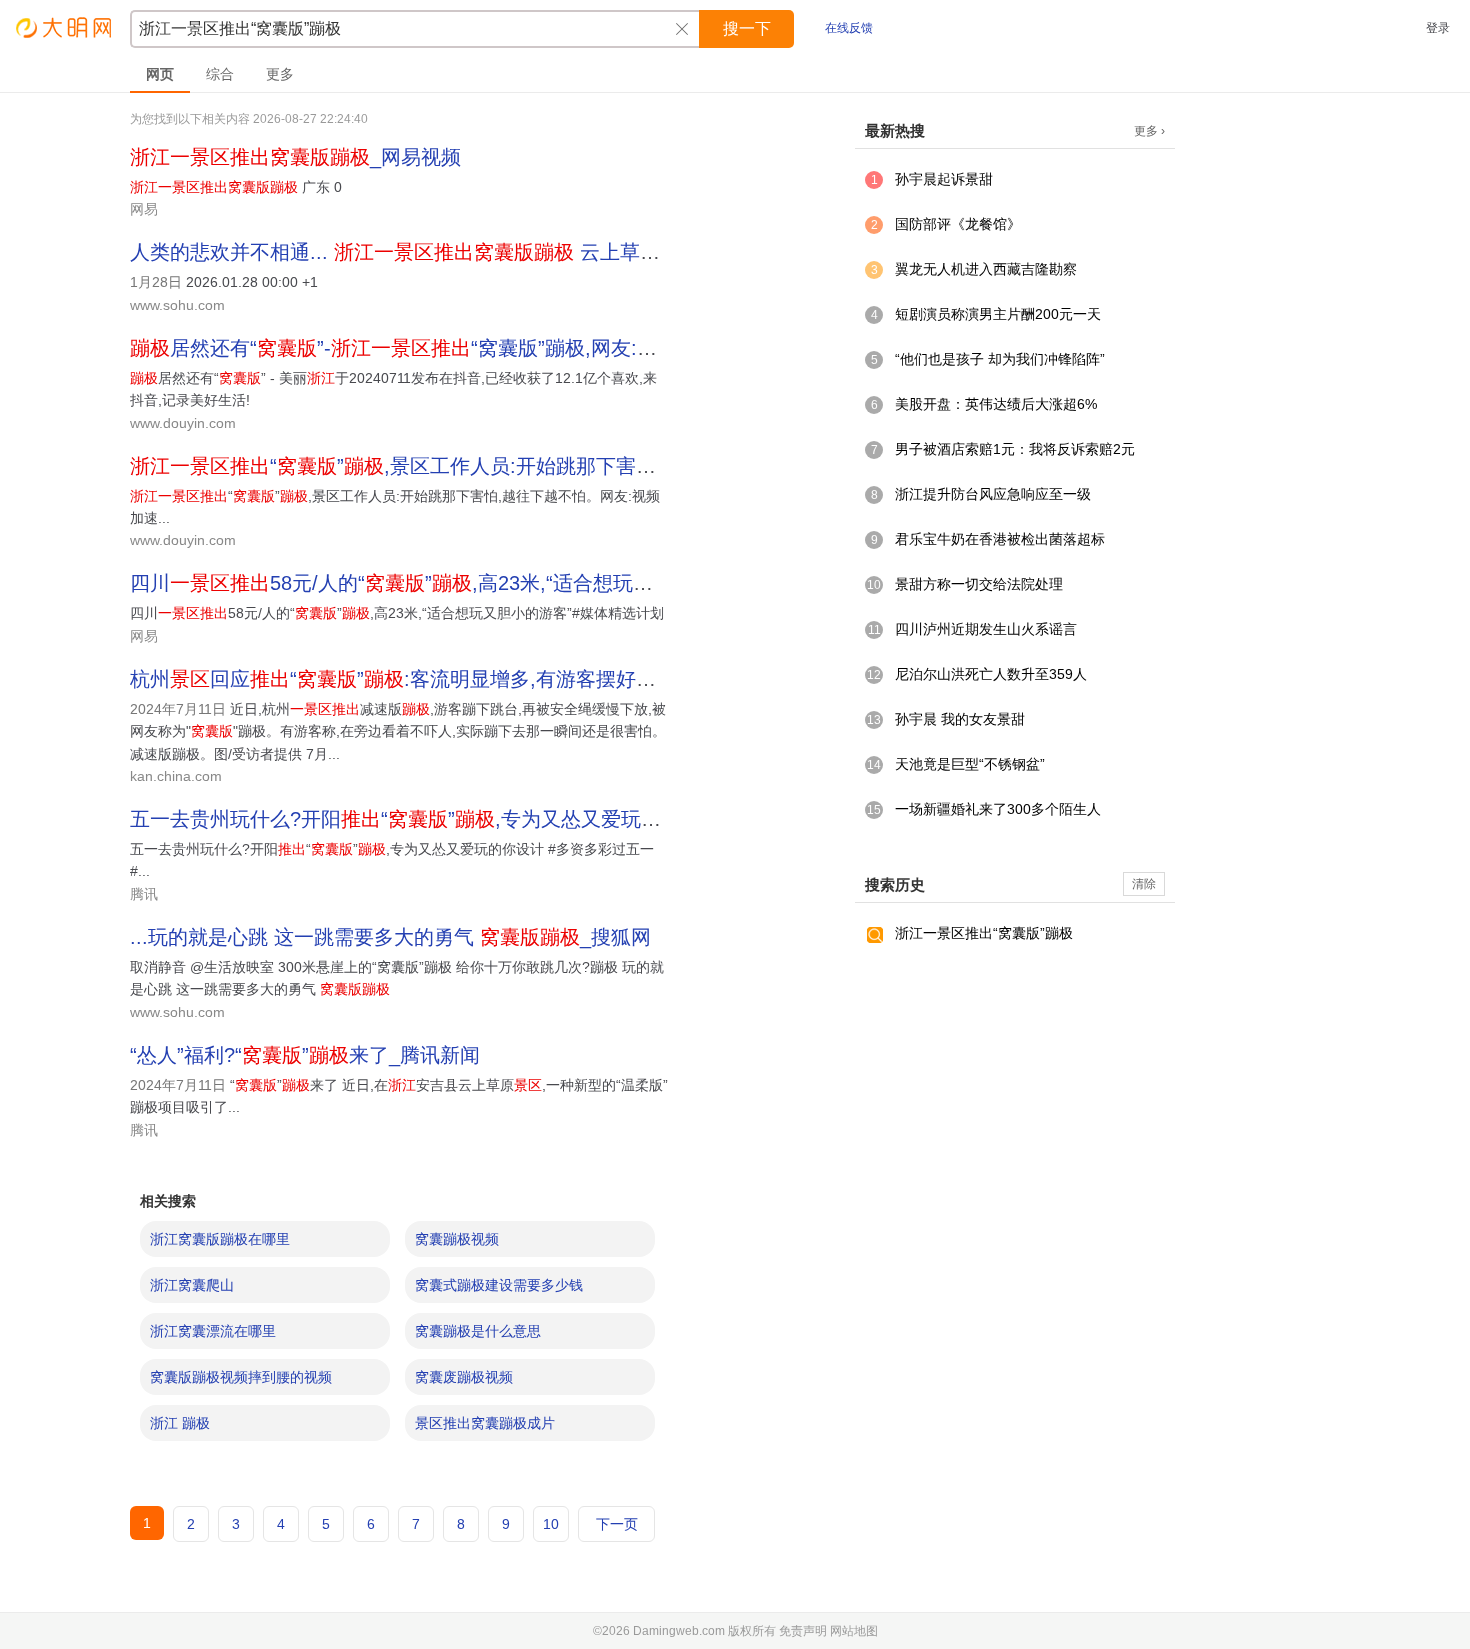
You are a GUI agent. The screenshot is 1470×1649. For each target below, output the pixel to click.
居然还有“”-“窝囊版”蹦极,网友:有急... (412, 348)
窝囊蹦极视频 (457, 1239)
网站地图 (854, 1631)
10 (551, 1524)
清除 (1144, 884)
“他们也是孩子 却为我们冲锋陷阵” (1000, 359)
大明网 (65, 27)
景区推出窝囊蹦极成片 (485, 1423)
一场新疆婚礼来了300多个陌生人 (998, 809)
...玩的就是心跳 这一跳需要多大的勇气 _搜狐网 (390, 937)
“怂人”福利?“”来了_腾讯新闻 (305, 1055)
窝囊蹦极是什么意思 (478, 1331)
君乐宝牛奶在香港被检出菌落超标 (1000, 539)
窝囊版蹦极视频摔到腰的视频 (241, 1377)
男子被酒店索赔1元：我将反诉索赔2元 (1015, 449)
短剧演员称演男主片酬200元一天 (998, 314)
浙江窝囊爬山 (192, 1285)
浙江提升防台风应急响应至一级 (993, 494)
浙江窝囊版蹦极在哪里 (220, 1239)
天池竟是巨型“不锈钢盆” (970, 764)
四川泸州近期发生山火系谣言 (986, 629)
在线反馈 (849, 28)
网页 (160, 74)
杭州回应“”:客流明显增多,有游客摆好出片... (412, 679)
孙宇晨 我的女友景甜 (960, 719)
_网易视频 (295, 157)
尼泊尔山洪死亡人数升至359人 (991, 674)
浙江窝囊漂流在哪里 (213, 1331)
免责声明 (803, 1631)
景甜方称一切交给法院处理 (979, 584)
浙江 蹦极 (180, 1423)
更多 (280, 74)
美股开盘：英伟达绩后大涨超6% (996, 404)
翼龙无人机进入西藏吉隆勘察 (986, 269)
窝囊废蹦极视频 (464, 1377)
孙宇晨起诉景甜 (944, 179)
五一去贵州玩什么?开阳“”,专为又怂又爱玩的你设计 (425, 819)
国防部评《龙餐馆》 (958, 224)
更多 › (1149, 131)
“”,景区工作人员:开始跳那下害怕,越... (415, 466)
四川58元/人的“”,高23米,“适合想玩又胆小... (420, 583)
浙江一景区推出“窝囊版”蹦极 (984, 933)
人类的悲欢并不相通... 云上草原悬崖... (424, 252)
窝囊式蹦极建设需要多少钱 (499, 1285)
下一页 (617, 1524)
